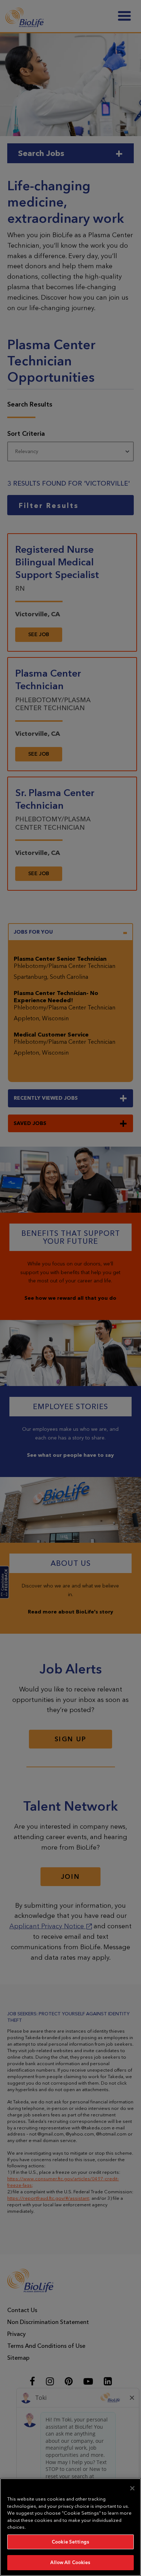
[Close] (132, 2488)
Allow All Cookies (70, 2562)
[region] (70, 2527)
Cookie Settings (70, 2542)
